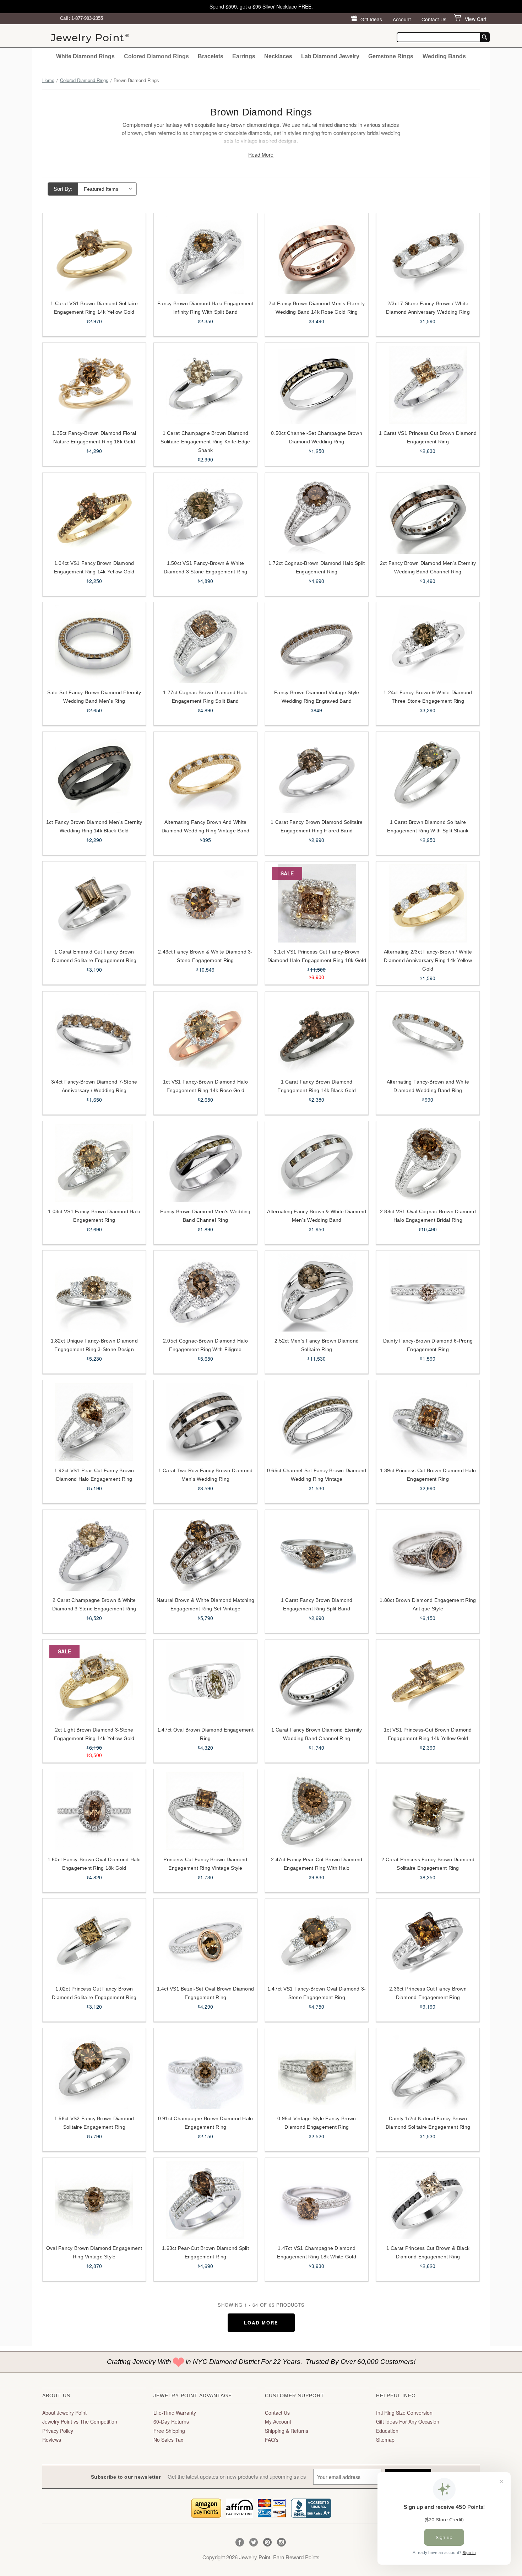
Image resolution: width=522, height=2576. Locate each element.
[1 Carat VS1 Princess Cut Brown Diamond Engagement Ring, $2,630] (428, 385)
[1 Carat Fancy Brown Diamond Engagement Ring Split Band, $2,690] (317, 1552)
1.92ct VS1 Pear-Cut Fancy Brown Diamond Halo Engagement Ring (94, 1475)
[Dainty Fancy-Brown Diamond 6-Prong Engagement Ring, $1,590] (428, 1292)
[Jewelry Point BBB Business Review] (311, 2507)
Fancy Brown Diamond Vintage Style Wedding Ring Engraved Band (317, 697)
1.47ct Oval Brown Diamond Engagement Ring (205, 1734)
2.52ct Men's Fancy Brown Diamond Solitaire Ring (317, 1345)
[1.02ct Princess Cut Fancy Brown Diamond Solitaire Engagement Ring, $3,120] (94, 1940)
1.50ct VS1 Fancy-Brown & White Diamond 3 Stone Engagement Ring (206, 567)
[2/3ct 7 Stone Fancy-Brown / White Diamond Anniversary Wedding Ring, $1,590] (428, 255)
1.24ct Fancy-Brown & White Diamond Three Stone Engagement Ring (428, 697)
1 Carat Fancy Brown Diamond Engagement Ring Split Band (317, 1604)
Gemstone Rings (391, 56)
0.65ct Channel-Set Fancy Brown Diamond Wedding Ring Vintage (317, 1475)
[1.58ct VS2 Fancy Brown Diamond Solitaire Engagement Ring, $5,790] (94, 2070)
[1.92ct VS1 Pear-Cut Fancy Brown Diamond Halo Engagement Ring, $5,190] (94, 1422)
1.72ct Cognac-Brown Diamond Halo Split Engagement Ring (317, 567)
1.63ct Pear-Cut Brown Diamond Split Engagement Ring (205, 2252)
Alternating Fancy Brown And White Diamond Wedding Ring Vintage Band (205, 826)
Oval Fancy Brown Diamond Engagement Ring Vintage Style (94, 2252)
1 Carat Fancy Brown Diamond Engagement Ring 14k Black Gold (317, 1086)
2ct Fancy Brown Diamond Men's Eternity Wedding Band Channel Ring (428, 567)
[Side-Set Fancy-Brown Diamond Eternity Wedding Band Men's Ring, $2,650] (94, 644)
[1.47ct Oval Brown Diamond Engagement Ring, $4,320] (205, 1681)
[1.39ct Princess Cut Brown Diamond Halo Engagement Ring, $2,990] (428, 1422)
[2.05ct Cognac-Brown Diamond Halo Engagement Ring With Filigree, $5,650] (205, 1292)
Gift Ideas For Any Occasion (408, 2421)
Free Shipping (169, 2431)
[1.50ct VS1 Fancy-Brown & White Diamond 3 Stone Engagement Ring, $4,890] (205, 515)
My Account (278, 2421)
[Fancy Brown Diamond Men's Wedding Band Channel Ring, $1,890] (205, 1163)
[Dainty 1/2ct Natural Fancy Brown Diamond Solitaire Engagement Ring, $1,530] (428, 2070)
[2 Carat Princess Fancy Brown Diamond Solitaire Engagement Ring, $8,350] (428, 1811)
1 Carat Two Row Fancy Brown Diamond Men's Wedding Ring (206, 1475)
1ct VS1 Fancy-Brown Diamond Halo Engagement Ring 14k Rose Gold (205, 1086)
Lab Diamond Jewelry (330, 56)
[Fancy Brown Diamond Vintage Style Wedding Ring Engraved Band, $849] (317, 644)
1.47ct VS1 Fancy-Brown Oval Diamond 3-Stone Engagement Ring (317, 1993)
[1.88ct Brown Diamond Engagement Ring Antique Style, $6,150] (428, 1552)
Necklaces (278, 56)
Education (387, 2431)
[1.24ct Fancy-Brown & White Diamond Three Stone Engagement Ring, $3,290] (428, 644)
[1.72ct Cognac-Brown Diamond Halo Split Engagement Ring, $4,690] (317, 515)
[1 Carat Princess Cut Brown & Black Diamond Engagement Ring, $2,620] (428, 2200)
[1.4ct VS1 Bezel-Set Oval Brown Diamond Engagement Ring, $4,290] (205, 1940)
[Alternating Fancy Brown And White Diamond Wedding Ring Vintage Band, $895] (205, 774)
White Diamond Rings (85, 56)
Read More (261, 155)
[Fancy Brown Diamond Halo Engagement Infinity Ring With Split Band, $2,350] (205, 255)
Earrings (244, 56)
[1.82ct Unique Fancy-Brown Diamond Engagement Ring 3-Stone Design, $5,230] (94, 1292)
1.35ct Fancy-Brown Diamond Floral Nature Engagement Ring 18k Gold (94, 437)
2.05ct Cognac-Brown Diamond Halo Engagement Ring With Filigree (205, 1345)
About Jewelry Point (64, 2413)
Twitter (254, 2542)
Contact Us (434, 19)
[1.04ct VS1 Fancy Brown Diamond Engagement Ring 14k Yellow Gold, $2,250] (94, 515)
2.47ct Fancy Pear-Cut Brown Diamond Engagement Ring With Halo (317, 1864)
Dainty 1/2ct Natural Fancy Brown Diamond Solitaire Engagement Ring (428, 2123)
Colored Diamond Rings (156, 56)
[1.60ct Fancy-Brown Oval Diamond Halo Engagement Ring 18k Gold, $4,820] (94, 1811)
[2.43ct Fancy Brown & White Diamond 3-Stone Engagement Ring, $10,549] (205, 903)
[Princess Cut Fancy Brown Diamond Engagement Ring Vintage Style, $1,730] (205, 1811)
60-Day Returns (171, 2421)
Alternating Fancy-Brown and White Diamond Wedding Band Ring (428, 1086)
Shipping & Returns (287, 2431)
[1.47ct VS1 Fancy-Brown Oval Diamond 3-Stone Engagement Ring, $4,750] (317, 1940)
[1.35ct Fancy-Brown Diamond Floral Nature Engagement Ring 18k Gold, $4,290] (94, 385)
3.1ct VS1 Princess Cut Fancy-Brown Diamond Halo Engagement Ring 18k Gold (317, 956)
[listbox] (108, 189)
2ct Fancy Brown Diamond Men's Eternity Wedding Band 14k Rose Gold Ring (317, 308)
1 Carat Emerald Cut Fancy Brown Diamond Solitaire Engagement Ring (94, 956)
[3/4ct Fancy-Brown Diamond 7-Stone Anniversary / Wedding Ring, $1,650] (94, 1033)
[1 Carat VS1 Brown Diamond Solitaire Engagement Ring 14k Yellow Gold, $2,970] (94, 255)
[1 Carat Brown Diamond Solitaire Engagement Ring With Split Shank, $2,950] (428, 774)
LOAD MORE (261, 2323)
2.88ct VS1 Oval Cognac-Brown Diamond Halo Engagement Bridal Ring (428, 1216)
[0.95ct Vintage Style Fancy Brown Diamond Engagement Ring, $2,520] (317, 2070)
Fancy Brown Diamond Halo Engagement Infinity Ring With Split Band (205, 308)
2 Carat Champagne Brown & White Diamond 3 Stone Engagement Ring (94, 1604)
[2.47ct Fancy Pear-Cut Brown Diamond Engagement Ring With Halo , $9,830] (317, 1811)
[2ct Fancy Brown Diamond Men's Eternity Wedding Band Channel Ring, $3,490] (428, 515)
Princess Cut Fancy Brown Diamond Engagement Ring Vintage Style (205, 1864)
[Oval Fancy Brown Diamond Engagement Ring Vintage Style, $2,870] (94, 2200)
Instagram (281, 2542)
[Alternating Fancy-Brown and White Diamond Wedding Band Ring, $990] (428, 1033)
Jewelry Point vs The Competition (80, 2421)
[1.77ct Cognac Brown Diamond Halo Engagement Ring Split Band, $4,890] (205, 644)
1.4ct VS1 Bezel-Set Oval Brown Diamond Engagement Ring (206, 1993)
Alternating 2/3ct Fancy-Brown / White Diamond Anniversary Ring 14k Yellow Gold (428, 960)
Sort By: (63, 189)
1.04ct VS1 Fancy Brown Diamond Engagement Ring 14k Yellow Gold (94, 567)
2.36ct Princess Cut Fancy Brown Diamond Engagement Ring (428, 1993)
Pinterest (268, 2542)
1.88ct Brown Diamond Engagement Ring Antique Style (428, 1604)
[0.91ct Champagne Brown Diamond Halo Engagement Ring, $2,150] (205, 2070)
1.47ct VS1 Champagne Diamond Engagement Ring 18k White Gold (317, 2252)
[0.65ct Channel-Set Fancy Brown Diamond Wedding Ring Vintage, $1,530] (317, 1422)
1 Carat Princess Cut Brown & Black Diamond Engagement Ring (428, 2252)
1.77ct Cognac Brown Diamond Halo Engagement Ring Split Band (205, 697)
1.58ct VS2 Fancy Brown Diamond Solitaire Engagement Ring (94, 2123)
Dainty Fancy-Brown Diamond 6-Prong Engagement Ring (428, 1345)
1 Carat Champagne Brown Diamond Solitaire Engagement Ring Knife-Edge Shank (205, 442)
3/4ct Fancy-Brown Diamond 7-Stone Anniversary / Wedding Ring (94, 1086)
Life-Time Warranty (175, 2413)
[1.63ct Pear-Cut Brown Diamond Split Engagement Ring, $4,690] (205, 2200)
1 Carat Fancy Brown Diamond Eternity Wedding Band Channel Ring (317, 1734)
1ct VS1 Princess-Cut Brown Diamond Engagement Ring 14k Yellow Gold (428, 1734)
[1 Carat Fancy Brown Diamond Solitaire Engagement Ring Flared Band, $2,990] (317, 774)
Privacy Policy (58, 2431)
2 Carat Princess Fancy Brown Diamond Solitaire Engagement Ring (428, 1864)
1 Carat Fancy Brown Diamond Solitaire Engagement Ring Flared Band (317, 826)
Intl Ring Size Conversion (404, 2413)
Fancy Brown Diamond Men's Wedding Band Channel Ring (205, 1216)
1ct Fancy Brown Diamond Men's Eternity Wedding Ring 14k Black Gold (94, 826)
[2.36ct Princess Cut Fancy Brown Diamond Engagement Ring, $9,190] (428, 1940)
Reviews (52, 2440)
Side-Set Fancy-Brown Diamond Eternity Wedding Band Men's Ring (94, 697)
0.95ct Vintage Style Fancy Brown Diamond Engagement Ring (317, 2123)
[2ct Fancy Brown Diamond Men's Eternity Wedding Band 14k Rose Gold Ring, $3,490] (317, 255)
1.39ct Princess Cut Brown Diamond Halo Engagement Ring (428, 1475)
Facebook (240, 2542)
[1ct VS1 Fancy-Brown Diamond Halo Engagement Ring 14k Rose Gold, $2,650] (205, 1033)
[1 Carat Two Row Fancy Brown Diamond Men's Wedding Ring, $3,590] (205, 1422)
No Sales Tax (168, 2440)
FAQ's (272, 2440)
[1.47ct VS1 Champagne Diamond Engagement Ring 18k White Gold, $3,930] (317, 2200)
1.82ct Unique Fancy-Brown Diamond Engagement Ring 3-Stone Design (94, 1345)
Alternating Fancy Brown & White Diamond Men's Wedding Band (317, 1216)
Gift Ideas (371, 19)
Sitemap (385, 2440)
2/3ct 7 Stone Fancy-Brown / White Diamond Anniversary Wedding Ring (428, 308)
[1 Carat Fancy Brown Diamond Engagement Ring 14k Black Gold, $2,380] (317, 1033)
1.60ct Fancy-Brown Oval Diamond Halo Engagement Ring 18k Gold (94, 1864)
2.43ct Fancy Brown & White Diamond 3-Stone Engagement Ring (205, 956)
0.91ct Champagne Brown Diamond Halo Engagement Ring (206, 2123)
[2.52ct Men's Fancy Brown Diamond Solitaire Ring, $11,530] (317, 1292)
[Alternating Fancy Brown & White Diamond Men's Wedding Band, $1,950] (317, 1163)
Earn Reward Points (296, 2557)
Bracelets (211, 56)
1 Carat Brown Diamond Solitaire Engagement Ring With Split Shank (428, 826)
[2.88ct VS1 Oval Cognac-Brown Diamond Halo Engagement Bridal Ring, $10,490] (428, 1163)
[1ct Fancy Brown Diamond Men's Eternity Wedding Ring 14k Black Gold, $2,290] (94, 774)
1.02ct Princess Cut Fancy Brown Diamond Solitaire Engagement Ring (94, 1993)
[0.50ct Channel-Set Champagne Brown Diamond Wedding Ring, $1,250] (317, 385)
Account (402, 19)
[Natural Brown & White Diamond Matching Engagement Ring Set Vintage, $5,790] (205, 1552)
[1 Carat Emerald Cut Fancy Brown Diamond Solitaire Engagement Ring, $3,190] (94, 903)
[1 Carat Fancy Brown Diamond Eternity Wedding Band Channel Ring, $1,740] (317, 1681)
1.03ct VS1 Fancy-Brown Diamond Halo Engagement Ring (94, 1216)
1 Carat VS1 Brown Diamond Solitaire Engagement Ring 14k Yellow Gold (94, 308)
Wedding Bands (444, 56)
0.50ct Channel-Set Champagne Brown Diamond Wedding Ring (317, 437)
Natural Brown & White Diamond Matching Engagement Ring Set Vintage (206, 1604)
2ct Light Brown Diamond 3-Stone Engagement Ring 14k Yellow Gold (94, 1734)
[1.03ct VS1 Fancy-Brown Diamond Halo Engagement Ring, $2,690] (94, 1163)
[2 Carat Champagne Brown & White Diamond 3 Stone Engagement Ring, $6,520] (94, 1552)
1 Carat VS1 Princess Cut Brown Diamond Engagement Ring (428, 437)
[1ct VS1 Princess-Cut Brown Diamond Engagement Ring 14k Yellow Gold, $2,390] (428, 1681)
